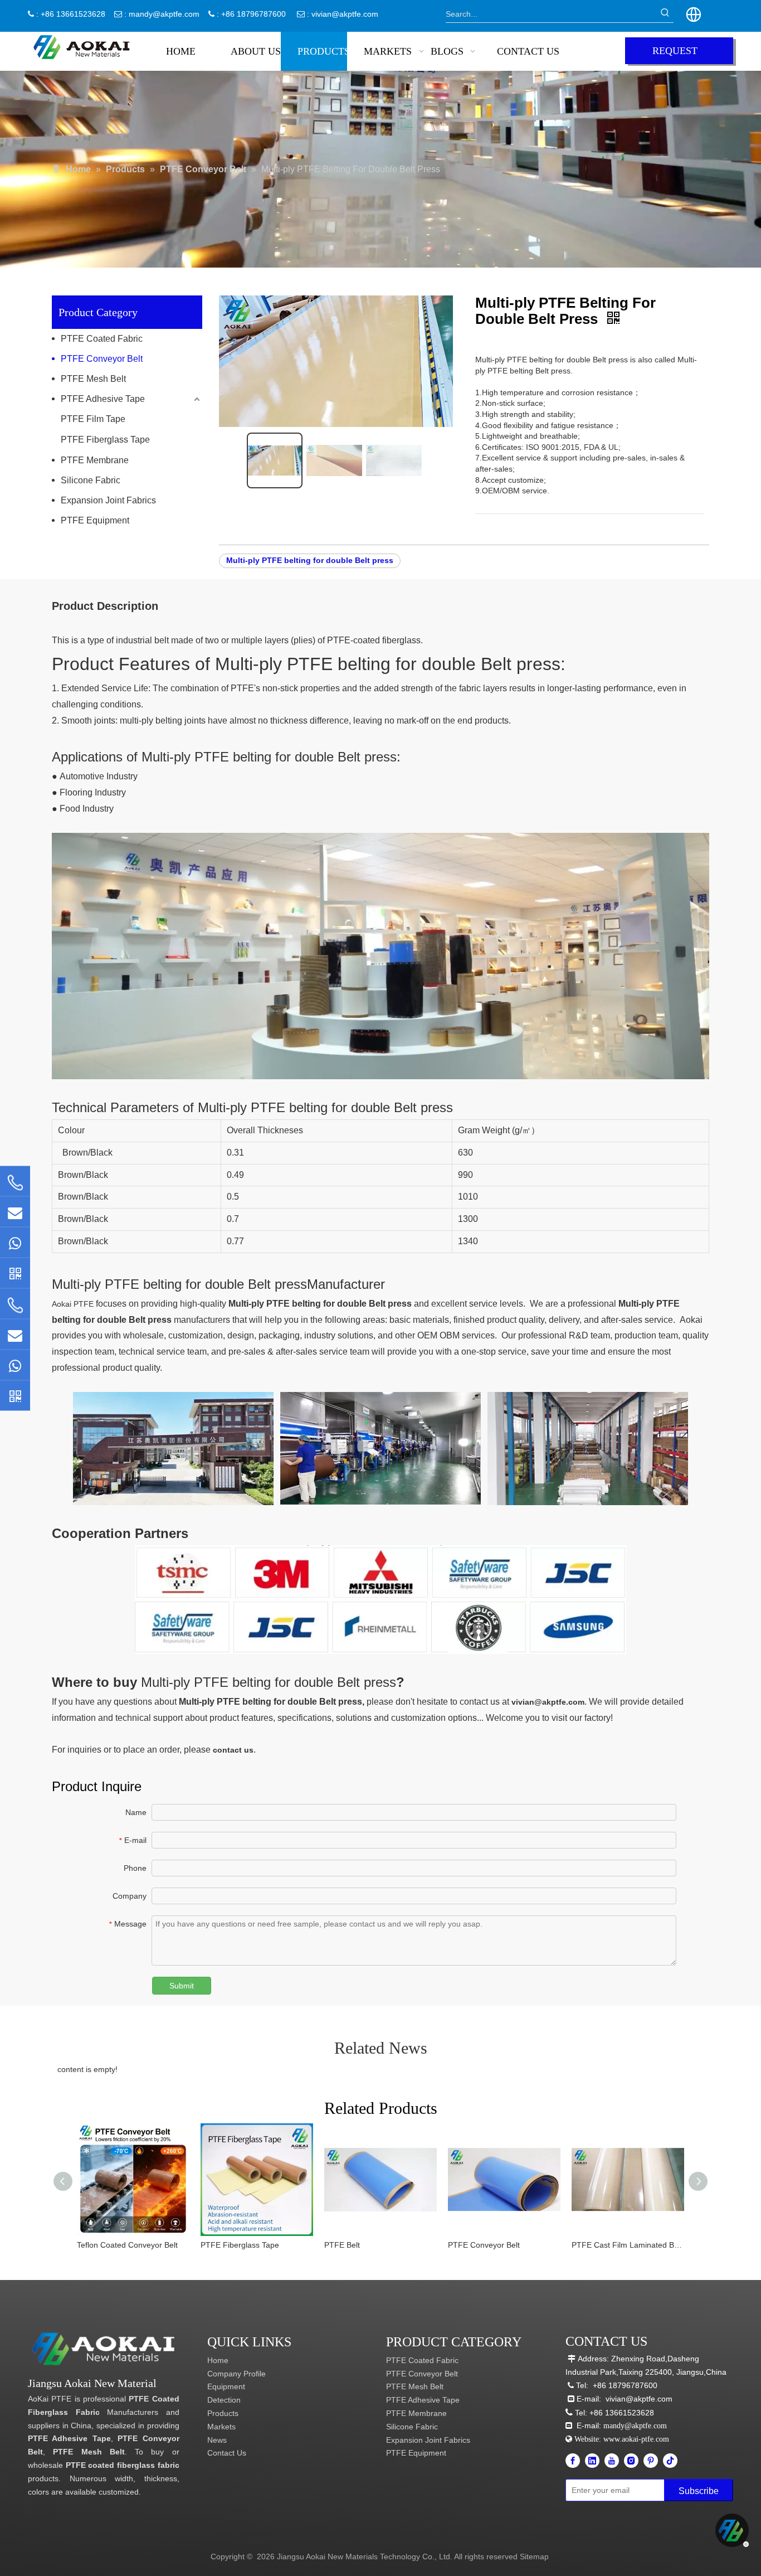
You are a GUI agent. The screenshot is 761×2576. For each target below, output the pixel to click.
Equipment (226, 2386)
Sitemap (534, 2556)
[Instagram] (631, 2461)
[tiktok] (670, 2461)
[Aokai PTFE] (105, 2349)
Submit (182, 1986)
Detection (224, 2400)
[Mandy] (15, 1395)
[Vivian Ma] (15, 1273)
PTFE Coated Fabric (102, 339)
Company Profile (236, 2374)
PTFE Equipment (95, 520)
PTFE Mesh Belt (93, 379)
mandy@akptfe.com (164, 14)
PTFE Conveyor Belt (102, 359)
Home (218, 2360)
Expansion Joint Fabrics (108, 500)
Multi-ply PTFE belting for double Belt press (310, 560)
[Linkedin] (592, 2461)
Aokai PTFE (73, 1304)
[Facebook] (573, 2461)
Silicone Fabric (91, 480)
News (217, 2440)
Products (223, 2413)
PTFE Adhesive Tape (103, 399)
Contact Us (227, 2453)
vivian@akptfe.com (345, 14)
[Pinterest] (651, 2461)
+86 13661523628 (622, 2413)
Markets (221, 2427)
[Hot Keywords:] (665, 14)
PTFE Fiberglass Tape (105, 440)
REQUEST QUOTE (675, 55)
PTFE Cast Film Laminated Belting (628, 2245)
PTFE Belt (342, 2245)
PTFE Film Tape (93, 419)
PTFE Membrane (95, 460)
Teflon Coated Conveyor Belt (127, 2245)
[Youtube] (612, 2461)
